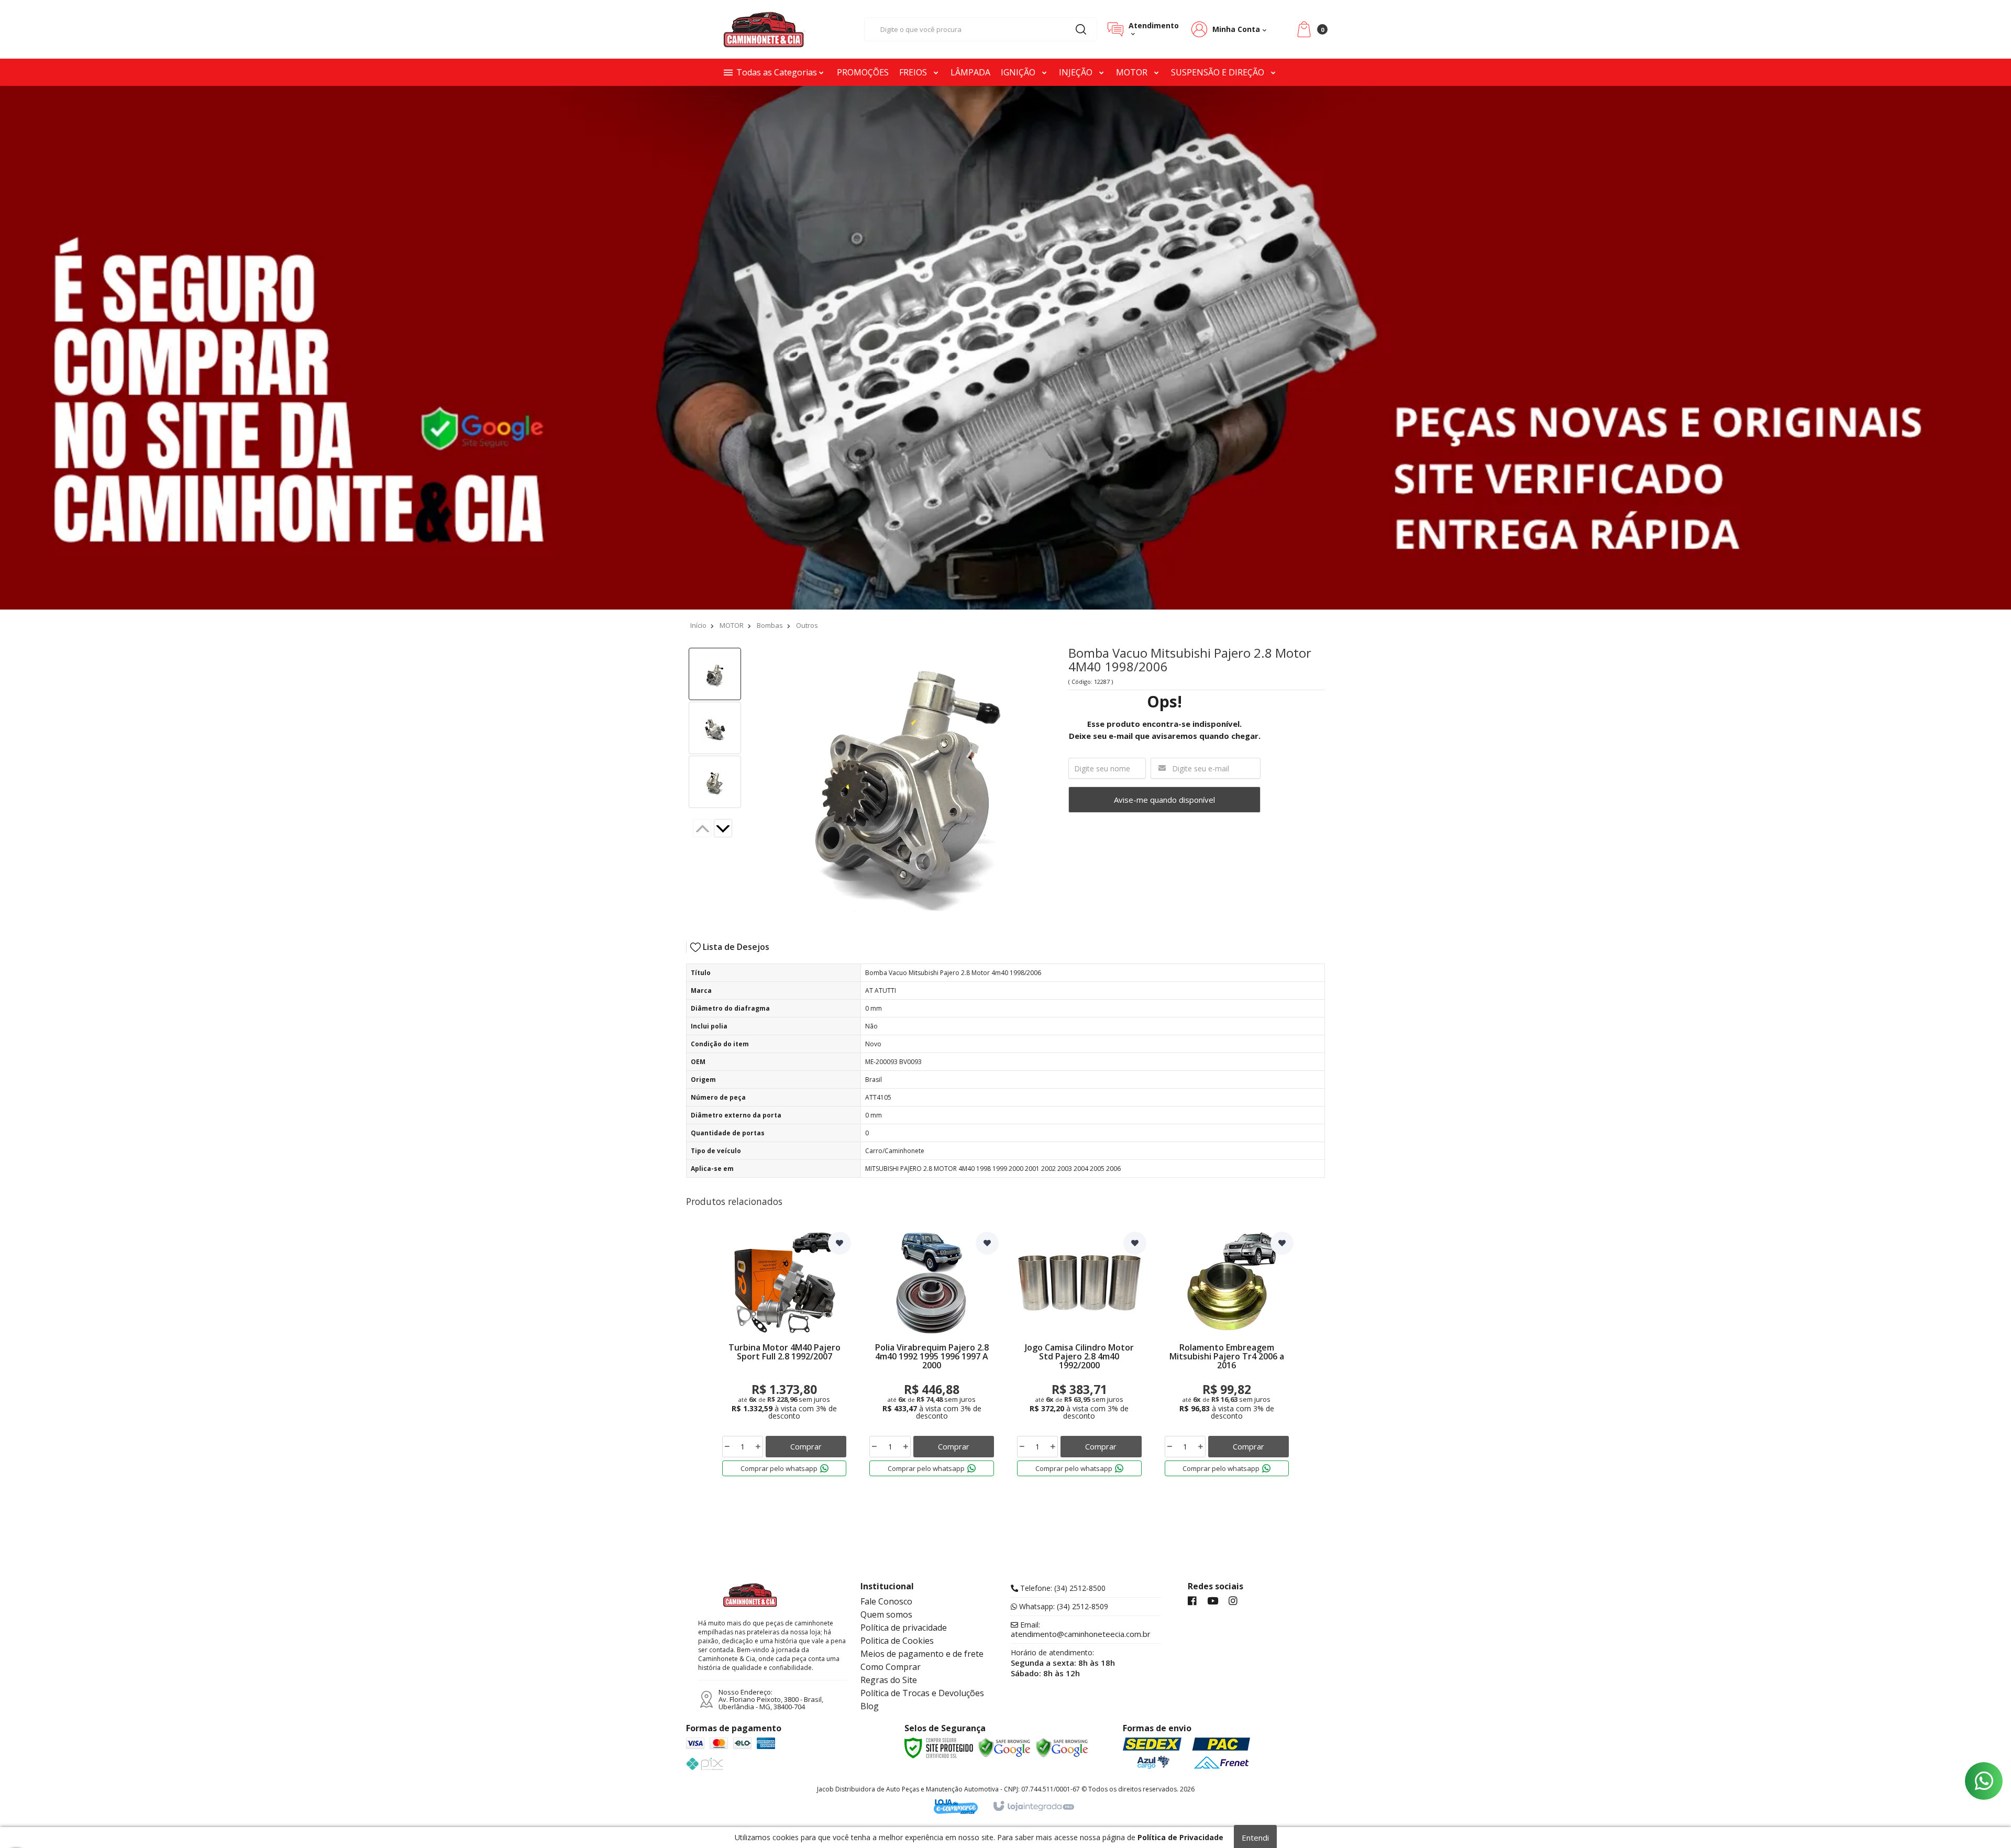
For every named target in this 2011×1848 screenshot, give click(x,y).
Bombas (770, 625)
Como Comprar (891, 1667)
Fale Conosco (886, 1601)
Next (731, 829)
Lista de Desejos (735, 947)
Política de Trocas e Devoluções (922, 1693)
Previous (702, 828)
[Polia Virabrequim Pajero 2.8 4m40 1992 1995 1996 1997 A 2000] (932, 1356)
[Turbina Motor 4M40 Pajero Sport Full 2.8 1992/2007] (784, 1356)
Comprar (806, 1446)
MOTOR (732, 625)
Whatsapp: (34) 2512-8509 (1063, 1607)
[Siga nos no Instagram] (1233, 1601)
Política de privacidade (904, 1628)
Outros (807, 625)
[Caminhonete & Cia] (765, 29)
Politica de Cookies (897, 1641)
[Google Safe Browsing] (1004, 1748)
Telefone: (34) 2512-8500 (1062, 1588)
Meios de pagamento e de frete (922, 1654)
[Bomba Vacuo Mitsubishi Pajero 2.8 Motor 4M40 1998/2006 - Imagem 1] (715, 674)
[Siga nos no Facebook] (1192, 1601)
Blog (870, 1706)
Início (698, 625)
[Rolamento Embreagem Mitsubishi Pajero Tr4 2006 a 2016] (1227, 1356)
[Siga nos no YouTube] (1213, 1601)
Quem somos (886, 1614)
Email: (1081, 1630)
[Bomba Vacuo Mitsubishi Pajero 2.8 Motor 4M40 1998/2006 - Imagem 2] (715, 728)
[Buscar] (1081, 29)
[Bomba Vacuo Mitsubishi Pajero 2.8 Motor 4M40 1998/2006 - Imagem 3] (715, 782)
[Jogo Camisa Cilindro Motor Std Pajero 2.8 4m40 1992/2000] (1079, 1356)
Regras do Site (889, 1680)
